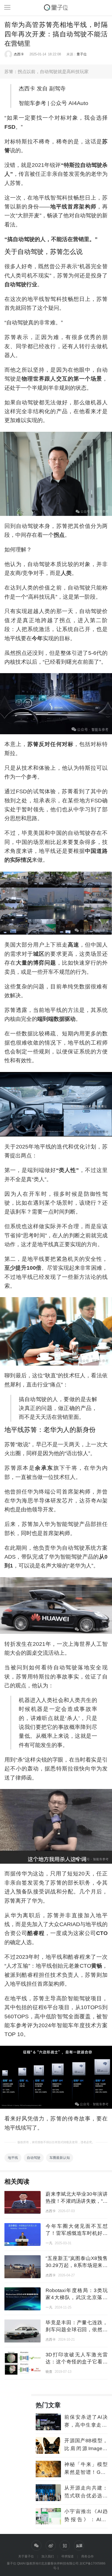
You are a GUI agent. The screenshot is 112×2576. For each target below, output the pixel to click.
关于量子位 (26, 2556)
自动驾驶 (34, 2158)
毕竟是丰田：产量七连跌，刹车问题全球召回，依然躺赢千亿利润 (76, 2330)
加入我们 (48, 2556)
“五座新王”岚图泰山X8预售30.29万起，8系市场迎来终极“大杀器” (76, 2265)
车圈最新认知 (60, 2158)
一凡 (49, 2243)
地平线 (13, 2158)
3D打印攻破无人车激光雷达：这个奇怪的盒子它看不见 (76, 2362)
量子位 (82, 54)
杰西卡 (19, 54)
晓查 (49, 2372)
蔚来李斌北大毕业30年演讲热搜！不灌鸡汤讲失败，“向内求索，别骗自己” (76, 2201)
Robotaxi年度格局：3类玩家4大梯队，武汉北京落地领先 (76, 2297)
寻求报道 (67, 2556)
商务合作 (88, 2556)
